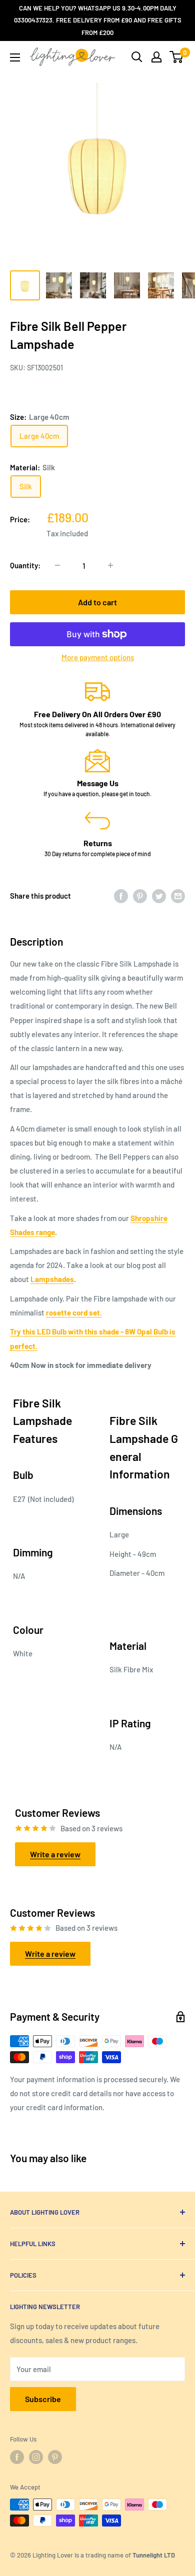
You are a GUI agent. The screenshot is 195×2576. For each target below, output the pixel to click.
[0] (177, 57)
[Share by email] (178, 896)
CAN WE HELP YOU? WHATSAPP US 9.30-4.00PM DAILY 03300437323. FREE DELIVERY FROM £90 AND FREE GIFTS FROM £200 (98, 20)
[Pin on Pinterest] (140, 896)
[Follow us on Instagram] (36, 2457)
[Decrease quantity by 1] (57, 565)
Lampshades (52, 1279)
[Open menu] (15, 57)
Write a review (55, 1854)
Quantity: (25, 565)
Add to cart (97, 602)
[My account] (156, 57)
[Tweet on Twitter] (159, 896)
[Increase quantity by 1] (110, 565)
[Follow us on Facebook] (17, 2457)
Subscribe (43, 2399)
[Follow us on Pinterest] (55, 2457)
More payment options (98, 657)
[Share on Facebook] (121, 896)
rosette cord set (73, 1312)
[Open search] (137, 57)
